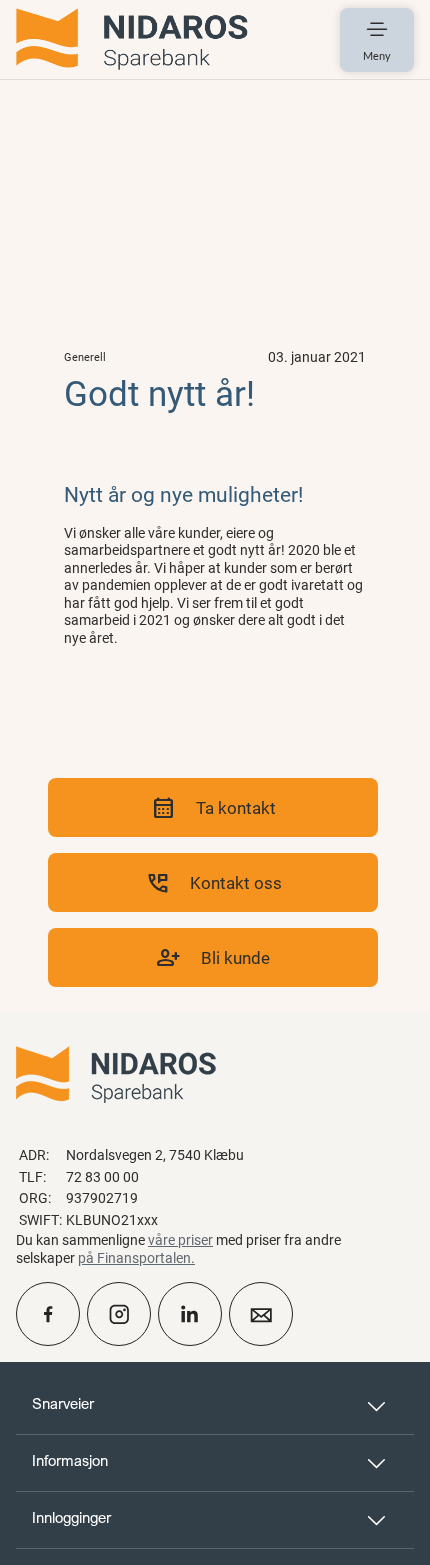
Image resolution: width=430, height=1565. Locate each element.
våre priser (180, 1239)
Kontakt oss (213, 882)
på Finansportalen (134, 1257)
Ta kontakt (213, 807)
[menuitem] (132, 39)
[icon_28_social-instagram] (119, 1314)
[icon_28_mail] (261, 1314)
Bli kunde (213, 957)
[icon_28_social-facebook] (48, 1314)
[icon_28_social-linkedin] (190, 1314)
